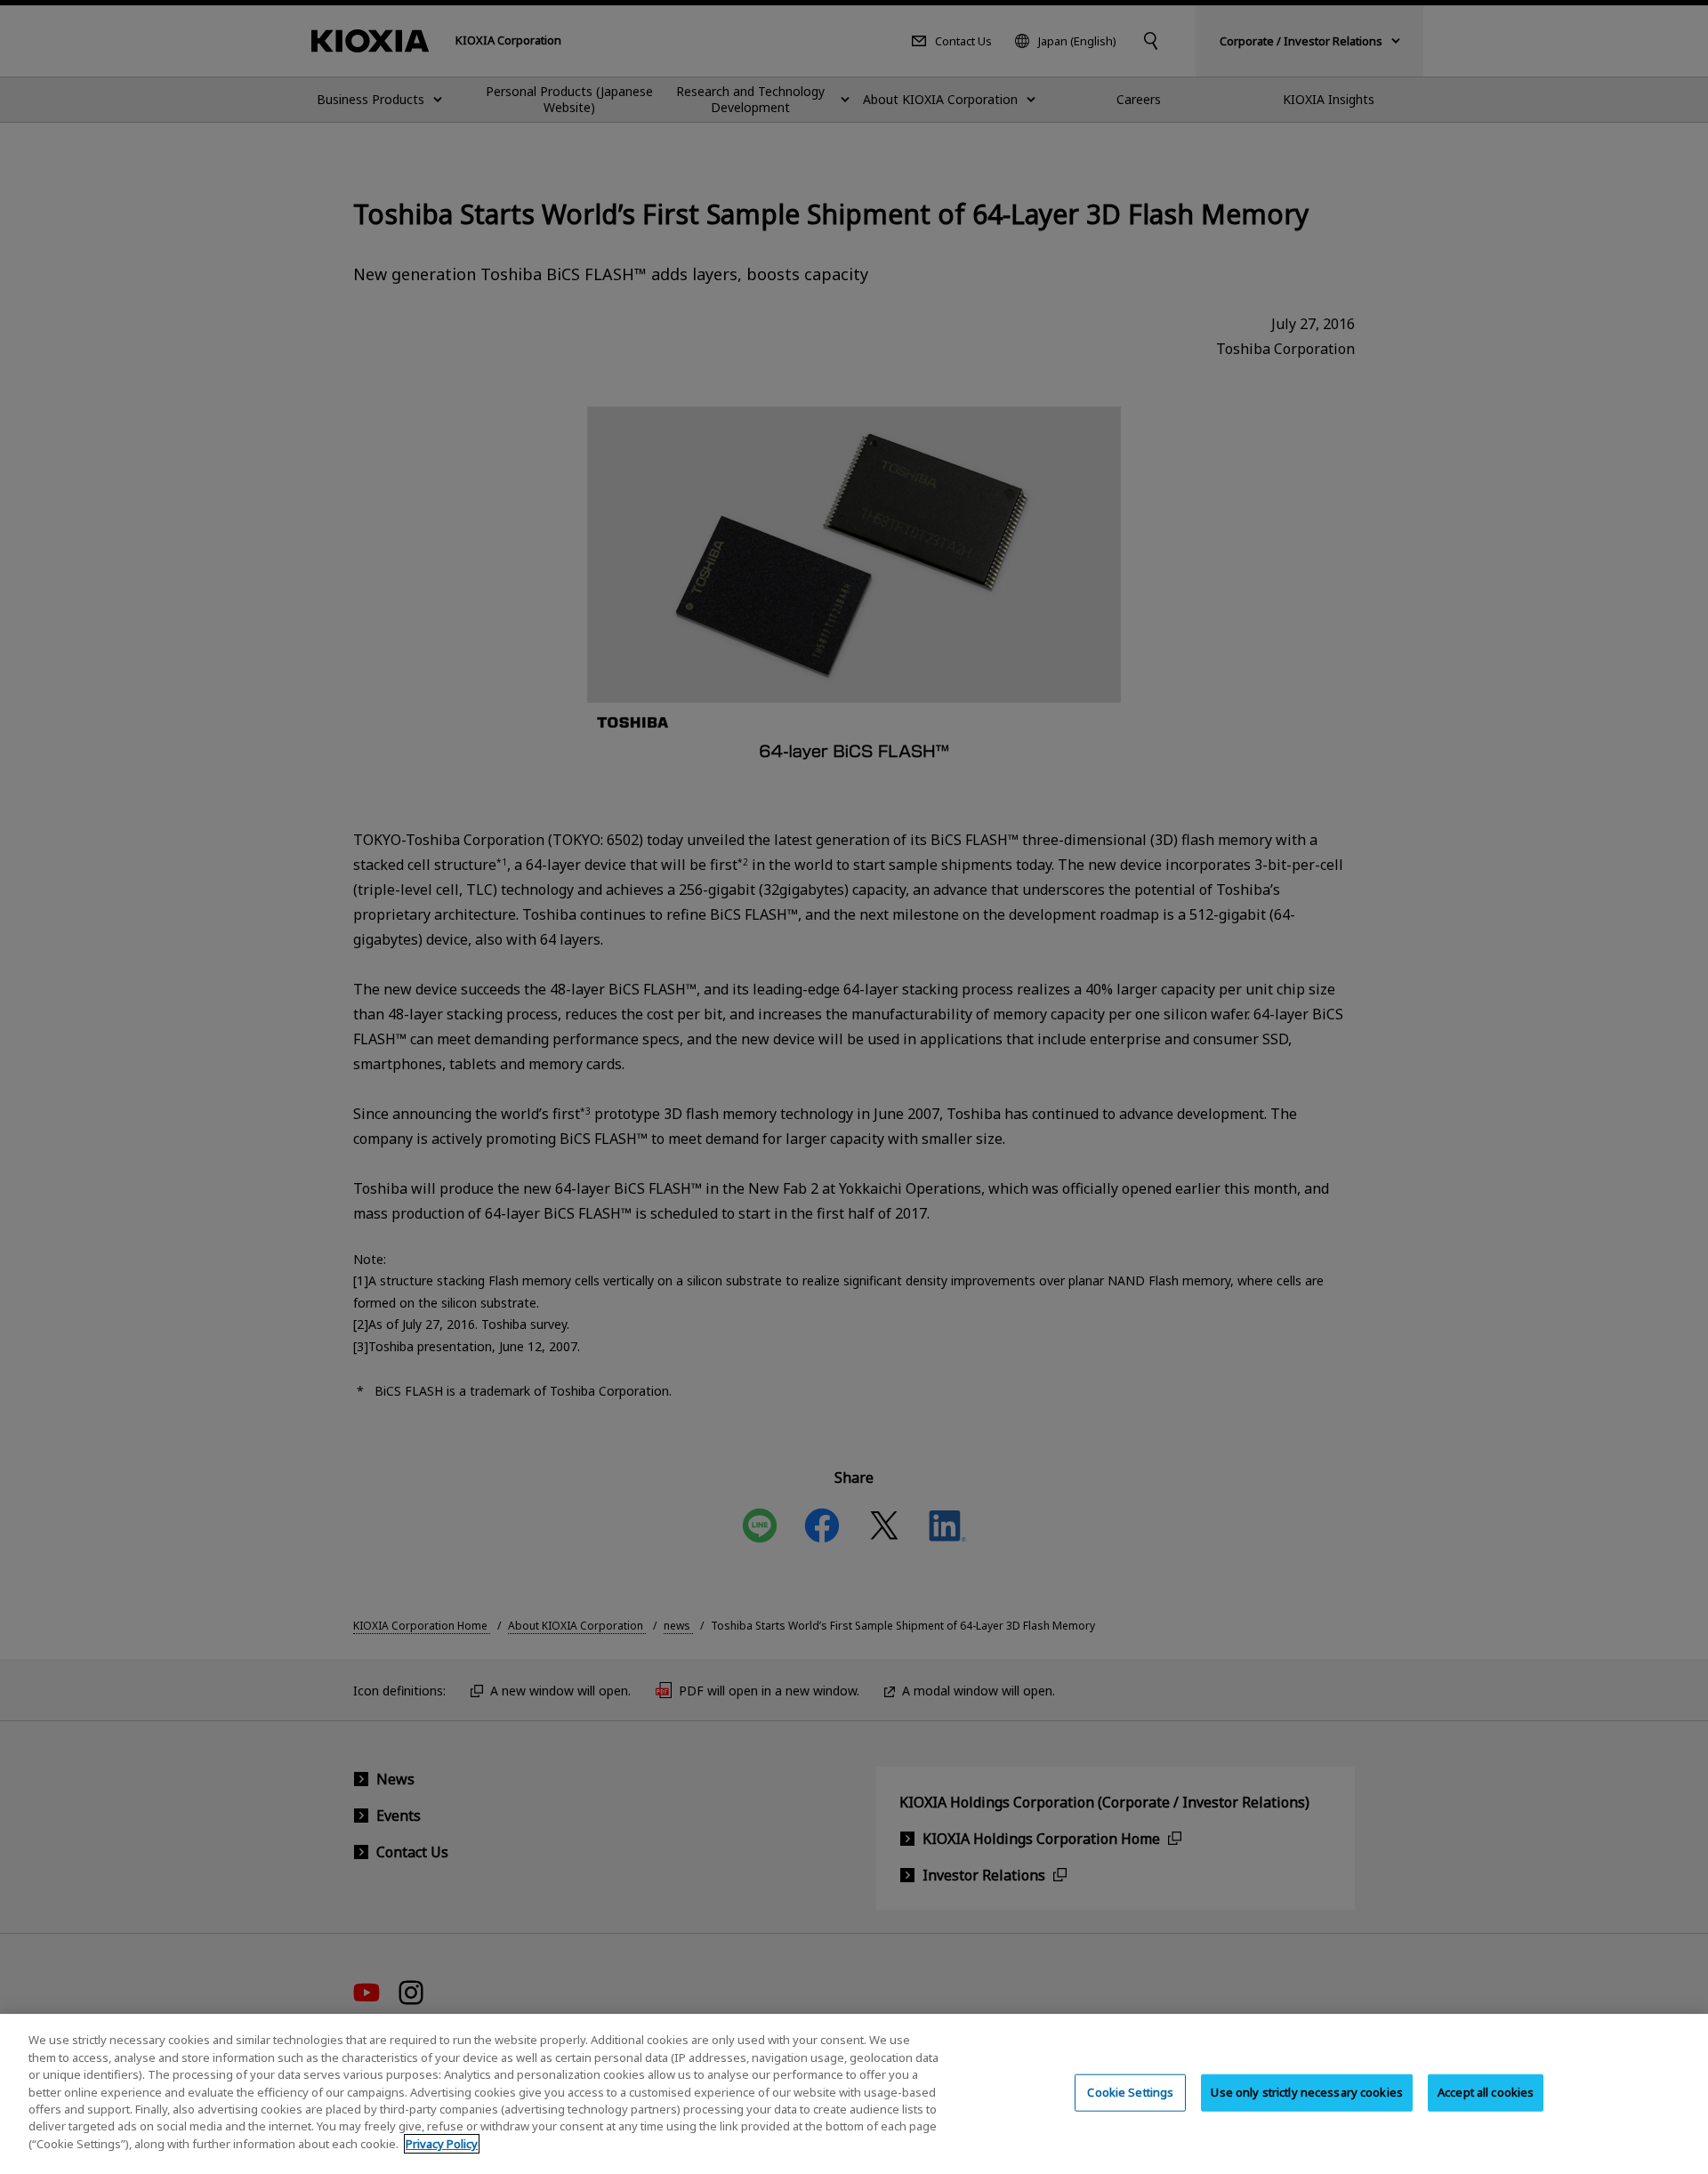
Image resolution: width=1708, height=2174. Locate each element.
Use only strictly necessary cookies (1307, 2092)
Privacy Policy (442, 2144)
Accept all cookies (1486, 2092)
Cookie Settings (1130, 2092)
